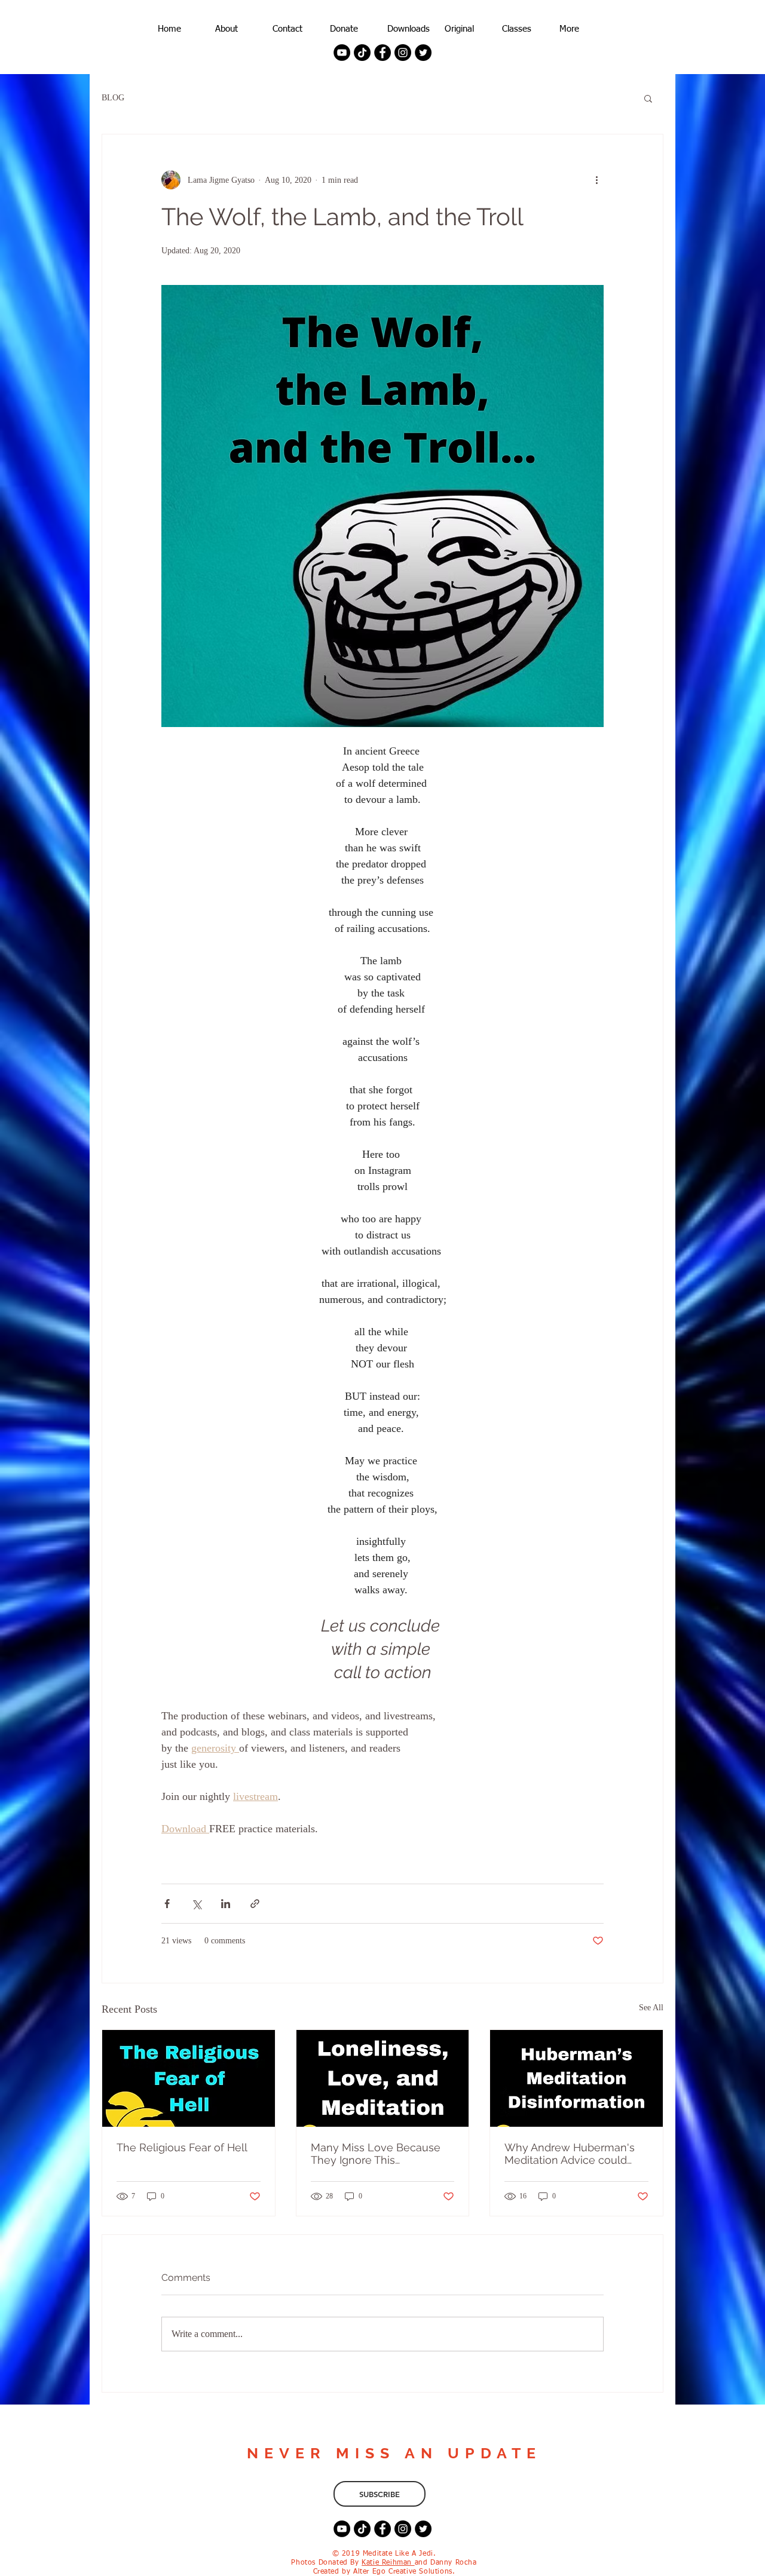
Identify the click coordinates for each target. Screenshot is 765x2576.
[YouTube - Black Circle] (342, 53)
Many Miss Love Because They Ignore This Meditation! (376, 2154)
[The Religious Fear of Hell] (189, 2078)
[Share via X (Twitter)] (196, 1904)
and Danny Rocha (446, 2563)
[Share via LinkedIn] (226, 1904)
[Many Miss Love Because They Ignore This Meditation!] (383, 2078)
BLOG (113, 98)
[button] (648, 98)
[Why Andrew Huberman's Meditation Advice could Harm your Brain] (576, 2078)
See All (651, 2008)
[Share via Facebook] (167, 1904)
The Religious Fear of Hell (182, 2147)
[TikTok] (362, 53)
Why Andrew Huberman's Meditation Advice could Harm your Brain (570, 2154)
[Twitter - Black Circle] (423, 53)
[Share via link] (255, 1904)
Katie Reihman (388, 2563)
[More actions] (596, 180)
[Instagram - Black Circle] (403, 53)
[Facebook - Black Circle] (382, 53)
